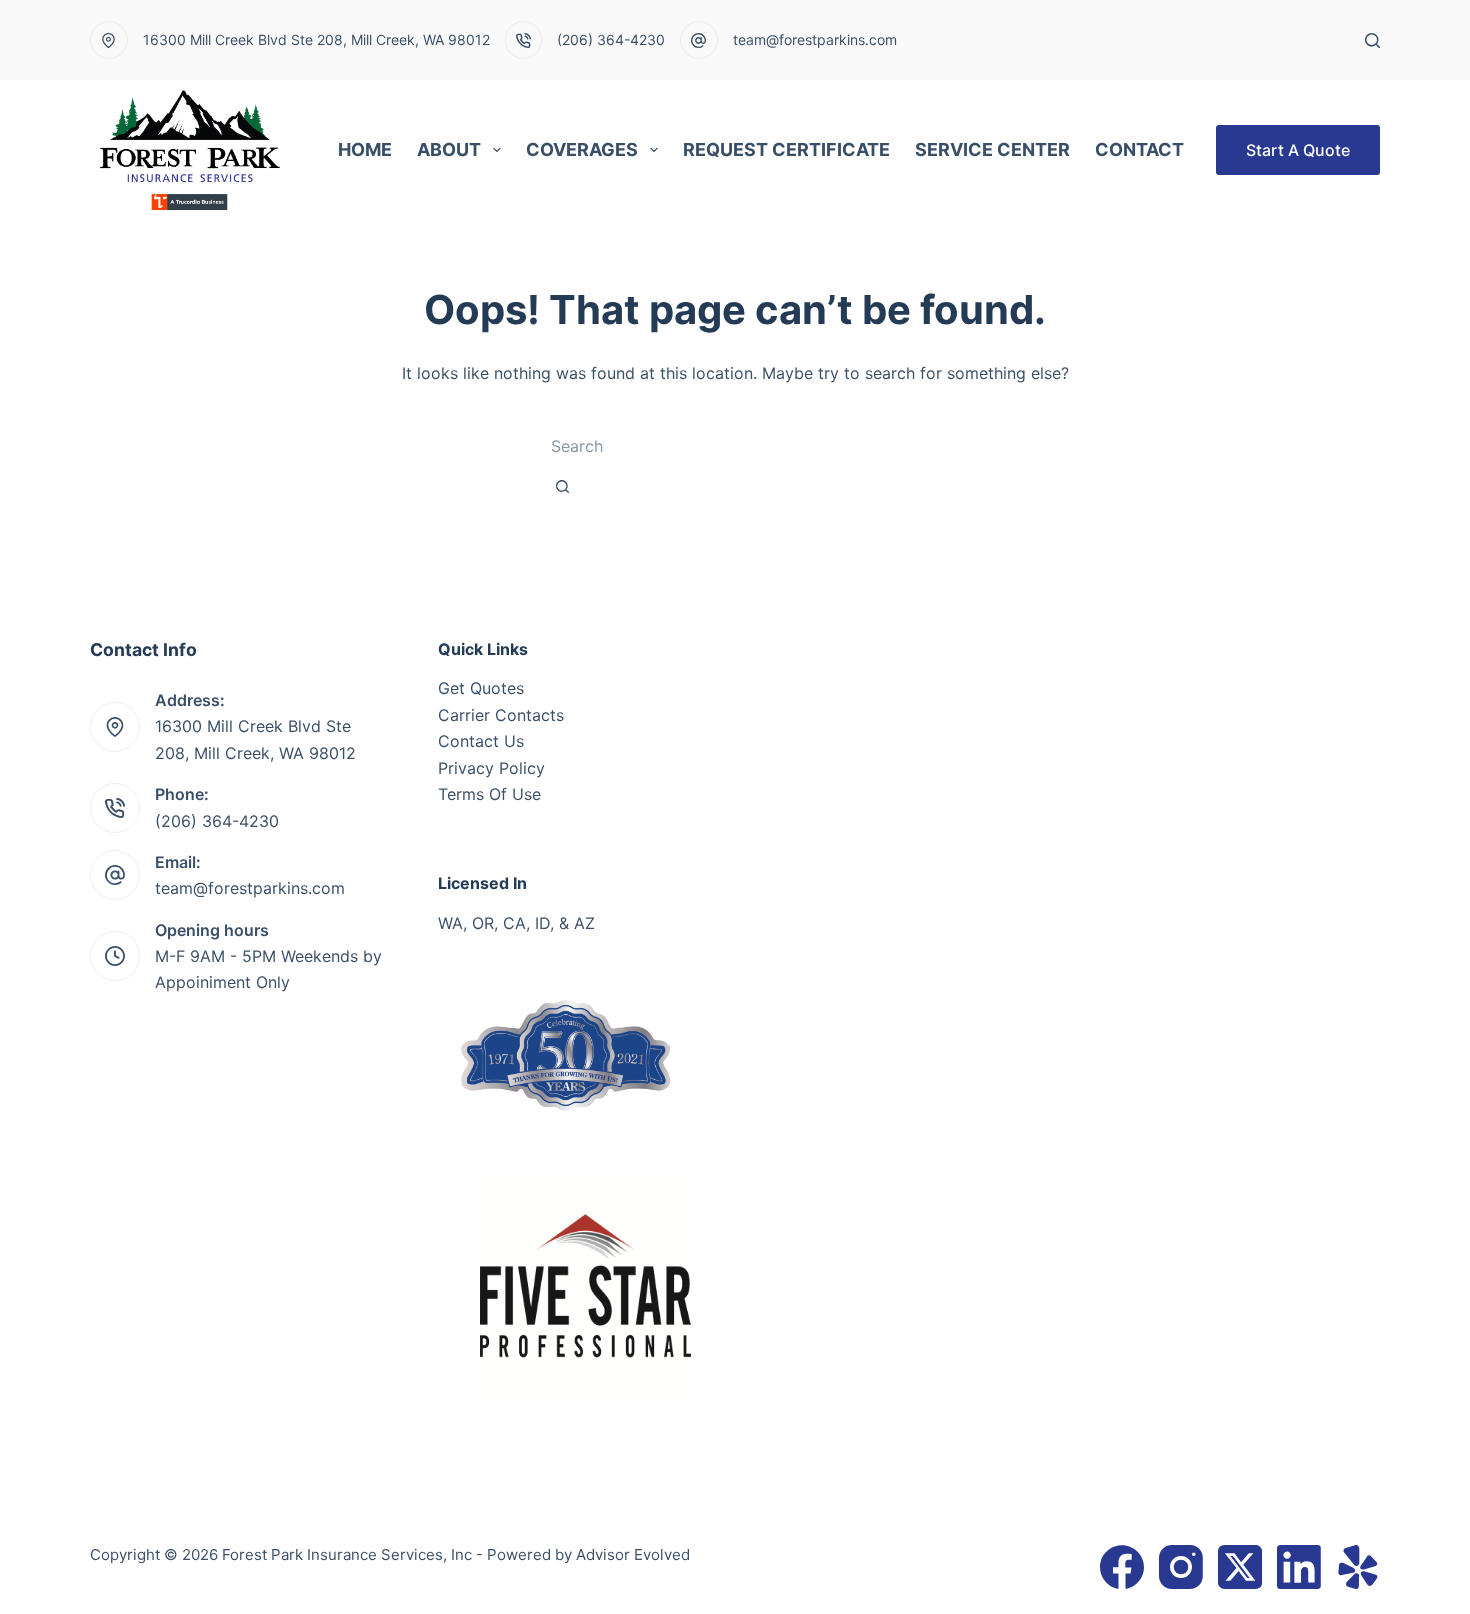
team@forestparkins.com (815, 39)
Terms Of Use (489, 794)
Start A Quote (1298, 150)
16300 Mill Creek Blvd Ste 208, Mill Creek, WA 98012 (316, 39)
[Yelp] (1358, 1567)
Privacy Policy (491, 768)
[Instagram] (1181, 1567)
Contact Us (481, 741)
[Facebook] (1122, 1567)
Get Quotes (481, 688)
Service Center (992, 149)
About (449, 149)
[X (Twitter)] (1240, 1567)
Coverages (582, 149)
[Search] (1372, 40)
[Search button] (562, 486)
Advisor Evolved (633, 1554)
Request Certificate (786, 149)
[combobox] (706, 446)
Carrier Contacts (501, 715)
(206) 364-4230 (611, 39)
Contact (1139, 149)
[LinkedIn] (1299, 1567)
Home (365, 149)
